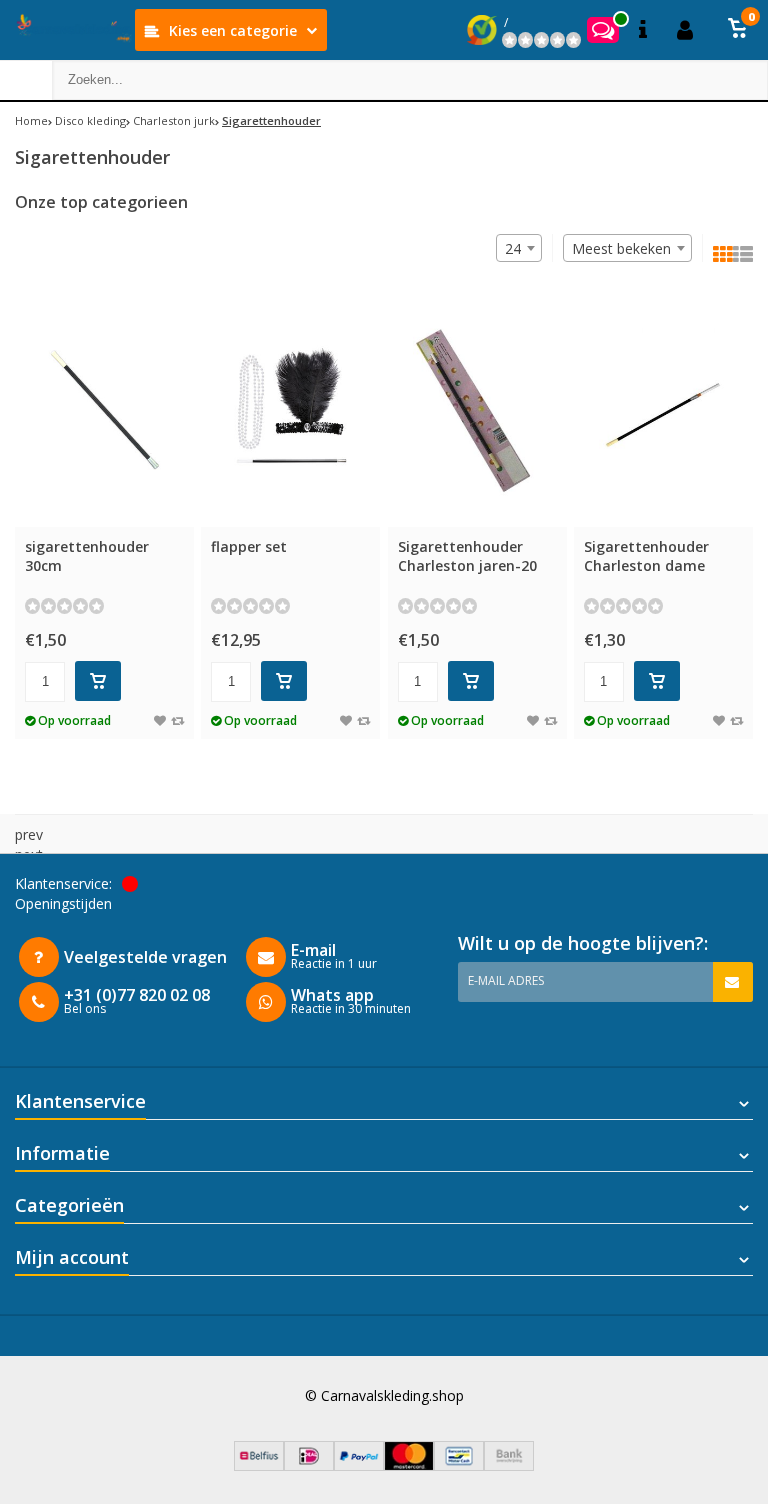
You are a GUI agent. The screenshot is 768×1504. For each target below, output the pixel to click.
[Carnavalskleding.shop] (67, 30)
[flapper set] (290, 411)
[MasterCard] (409, 1465)
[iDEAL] (309, 1465)
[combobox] (627, 248)
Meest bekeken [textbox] (621, 248)
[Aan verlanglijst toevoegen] (160, 720)
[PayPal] (359, 1465)
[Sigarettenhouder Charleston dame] (663, 411)
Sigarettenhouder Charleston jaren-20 (467, 556)
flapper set (249, 546)
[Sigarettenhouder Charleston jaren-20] (477, 411)
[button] (738, 30)
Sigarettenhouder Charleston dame (646, 556)
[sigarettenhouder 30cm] (104, 411)
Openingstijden (63, 903)
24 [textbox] (513, 248)
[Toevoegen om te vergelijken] (177, 720)
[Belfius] (259, 1465)
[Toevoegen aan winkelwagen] (98, 681)
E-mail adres (506, 980)
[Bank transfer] (509, 1465)
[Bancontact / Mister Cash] (459, 1465)
